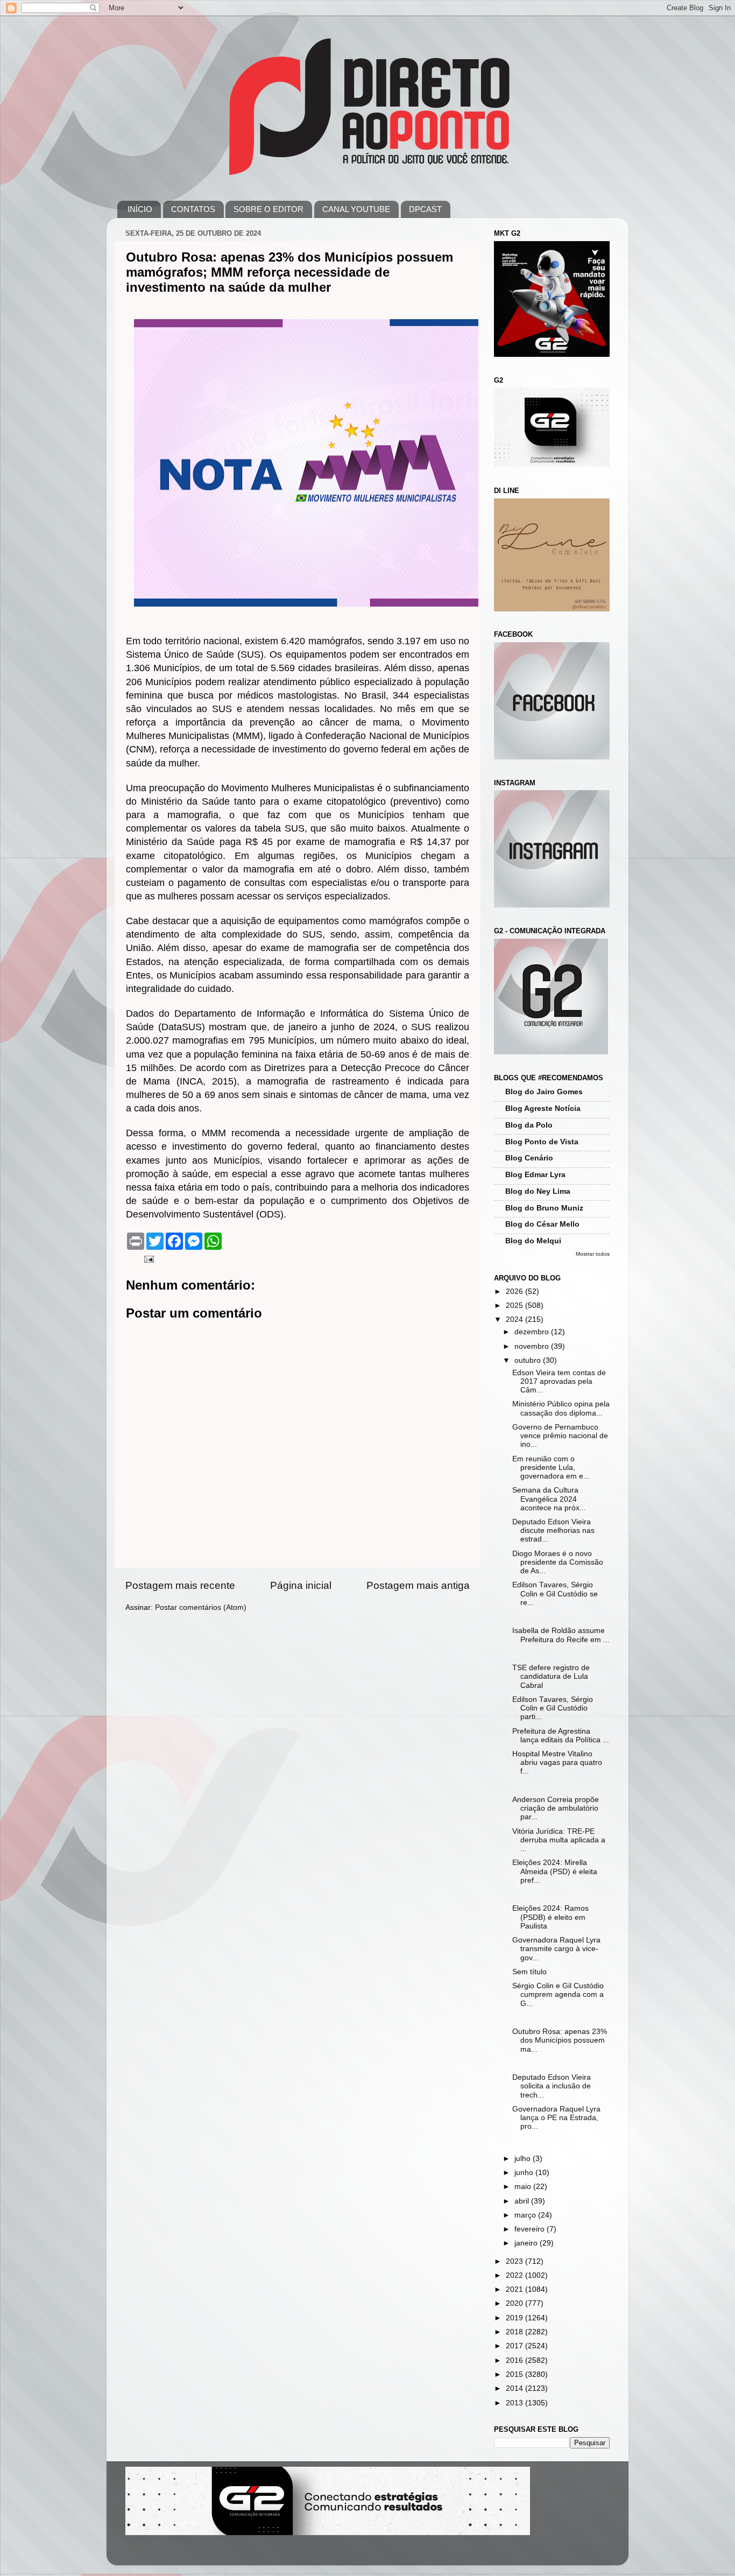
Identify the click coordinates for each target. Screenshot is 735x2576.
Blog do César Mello (542, 1224)
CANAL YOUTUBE (356, 209)
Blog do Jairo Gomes (544, 1092)
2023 (515, 2261)
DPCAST (425, 209)
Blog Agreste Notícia (543, 1108)
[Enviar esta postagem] (148, 1259)
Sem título (529, 1972)
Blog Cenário (529, 1158)
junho (525, 2173)
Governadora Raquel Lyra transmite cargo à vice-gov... (556, 1949)
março (526, 2215)
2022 (515, 2275)
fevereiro (531, 2229)
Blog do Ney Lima (538, 1191)
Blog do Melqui (533, 1241)
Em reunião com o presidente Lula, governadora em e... (551, 1468)
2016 (515, 2360)
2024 (515, 1319)
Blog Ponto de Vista (542, 1142)
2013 (515, 2403)
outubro (529, 1360)
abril (523, 2201)
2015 (515, 2374)
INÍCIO (140, 209)
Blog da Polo (529, 1125)
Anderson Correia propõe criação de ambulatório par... (556, 1808)
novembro (533, 1346)
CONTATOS (193, 209)
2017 (515, 2346)
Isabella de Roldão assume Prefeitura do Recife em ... (561, 1635)
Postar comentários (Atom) (201, 1607)
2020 (515, 2303)
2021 (515, 2289)
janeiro (527, 2243)
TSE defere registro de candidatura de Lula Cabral (551, 1676)
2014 (515, 2388)
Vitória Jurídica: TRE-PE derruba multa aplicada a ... (559, 1840)
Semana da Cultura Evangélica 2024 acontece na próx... (549, 1499)
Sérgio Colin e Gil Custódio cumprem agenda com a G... (558, 1994)
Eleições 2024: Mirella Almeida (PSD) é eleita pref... (555, 1871)
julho (524, 2159)
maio (524, 2187)
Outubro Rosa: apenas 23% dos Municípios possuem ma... (560, 2040)
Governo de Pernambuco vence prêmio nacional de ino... (560, 1436)
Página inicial (301, 1585)
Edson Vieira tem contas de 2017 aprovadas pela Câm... (559, 1381)
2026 (515, 1291)
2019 (515, 2318)
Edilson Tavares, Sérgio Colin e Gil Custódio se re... (555, 1593)
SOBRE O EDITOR (268, 209)
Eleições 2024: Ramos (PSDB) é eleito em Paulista (550, 1917)
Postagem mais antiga (418, 1585)
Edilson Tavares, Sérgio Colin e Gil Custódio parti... (553, 1708)
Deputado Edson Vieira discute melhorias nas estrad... (553, 1530)
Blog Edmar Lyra (535, 1175)
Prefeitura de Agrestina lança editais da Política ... (561, 1736)
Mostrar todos (593, 1254)
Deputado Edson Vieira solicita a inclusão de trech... (552, 2086)
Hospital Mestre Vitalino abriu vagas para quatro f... (557, 1762)
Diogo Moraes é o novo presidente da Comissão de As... (558, 1562)
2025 (515, 1305)
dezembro (533, 1332)
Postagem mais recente (180, 1585)
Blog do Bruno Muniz (544, 1208)
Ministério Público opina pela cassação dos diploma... (561, 1408)
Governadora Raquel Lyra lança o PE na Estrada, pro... (556, 2118)
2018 (515, 2332)
